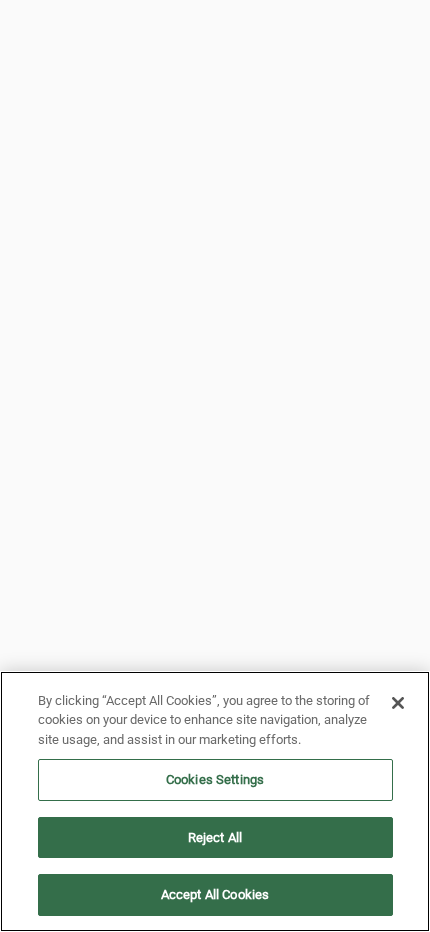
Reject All (215, 837)
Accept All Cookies (215, 894)
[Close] (398, 703)
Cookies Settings (215, 779)
